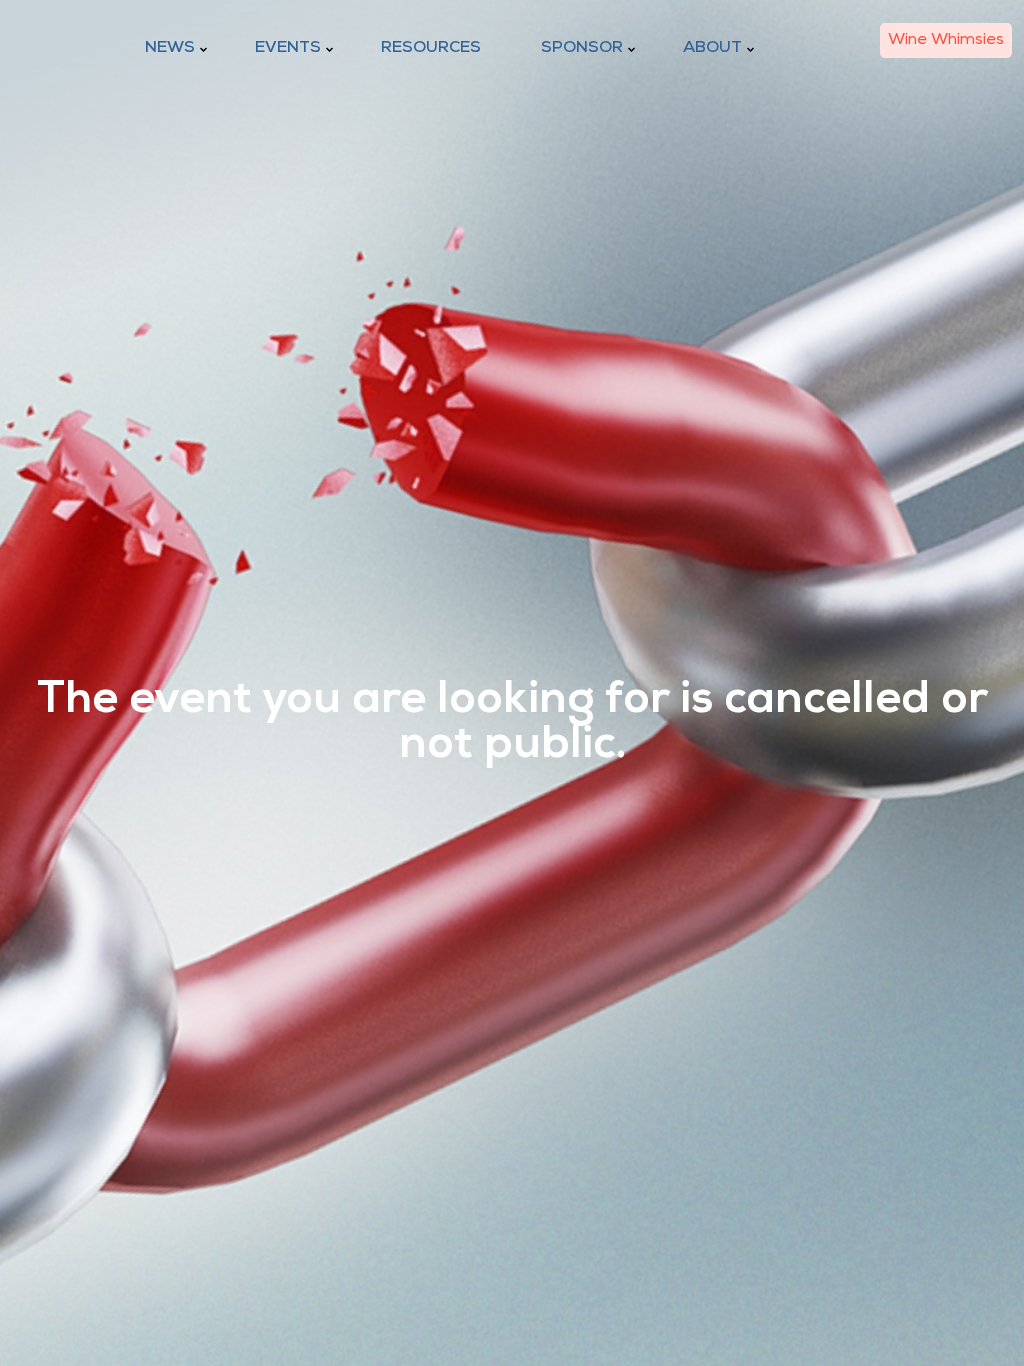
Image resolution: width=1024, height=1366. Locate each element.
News (170, 48)
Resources (431, 48)
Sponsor (582, 48)
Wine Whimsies (946, 40)
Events (288, 48)
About (712, 48)
